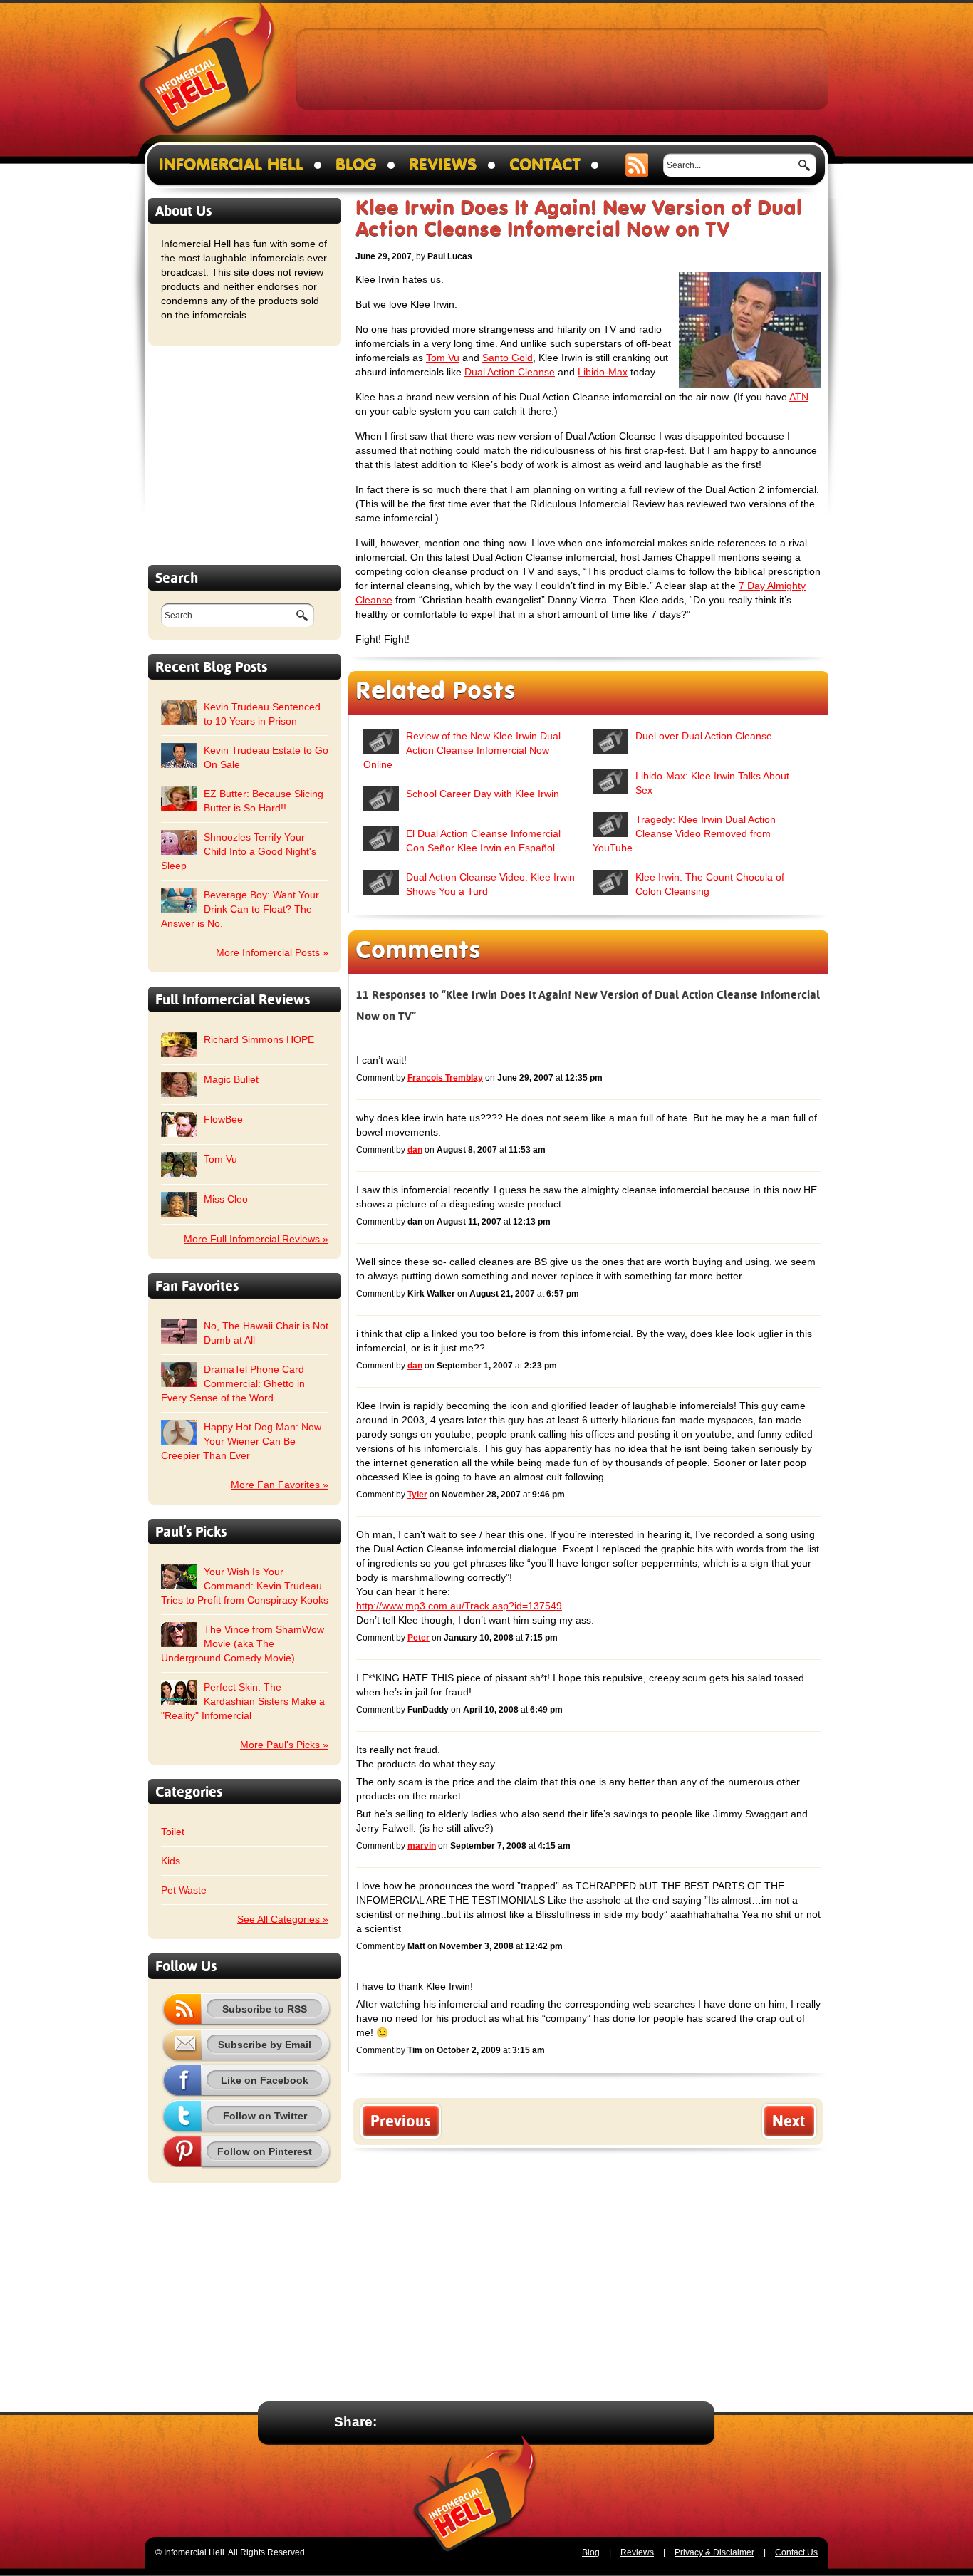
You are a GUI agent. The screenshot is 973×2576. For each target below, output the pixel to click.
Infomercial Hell (207, 72)
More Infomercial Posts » (272, 952)
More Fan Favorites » (280, 1485)
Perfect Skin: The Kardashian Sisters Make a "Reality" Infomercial (243, 1701)
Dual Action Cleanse (510, 372)
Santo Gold (508, 358)
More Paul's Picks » (284, 1745)
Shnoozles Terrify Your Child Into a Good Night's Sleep (239, 851)
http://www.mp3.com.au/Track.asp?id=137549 (459, 1606)
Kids (171, 1861)
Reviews (443, 165)
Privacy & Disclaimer (714, 2552)
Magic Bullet (231, 1079)
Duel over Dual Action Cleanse (704, 736)
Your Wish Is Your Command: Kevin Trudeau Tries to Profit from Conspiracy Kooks (245, 1586)
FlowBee (223, 1119)
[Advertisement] (563, 68)
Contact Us (796, 2552)
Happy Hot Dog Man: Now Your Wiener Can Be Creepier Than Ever (241, 1441)
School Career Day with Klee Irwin (483, 794)
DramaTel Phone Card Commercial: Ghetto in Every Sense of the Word (233, 1383)
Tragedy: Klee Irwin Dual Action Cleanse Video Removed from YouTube (684, 833)
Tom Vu (220, 1159)
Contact (545, 165)
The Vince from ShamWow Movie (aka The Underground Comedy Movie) (243, 1643)
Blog (356, 165)
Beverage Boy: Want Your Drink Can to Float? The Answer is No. (240, 909)
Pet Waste (184, 1890)
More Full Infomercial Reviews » (256, 1239)
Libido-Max (603, 372)
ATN (799, 397)
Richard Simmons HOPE (259, 1039)
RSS (637, 165)
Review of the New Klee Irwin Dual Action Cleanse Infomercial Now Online (462, 750)
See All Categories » (283, 1919)
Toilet (173, 1832)
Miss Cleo (226, 1199)
